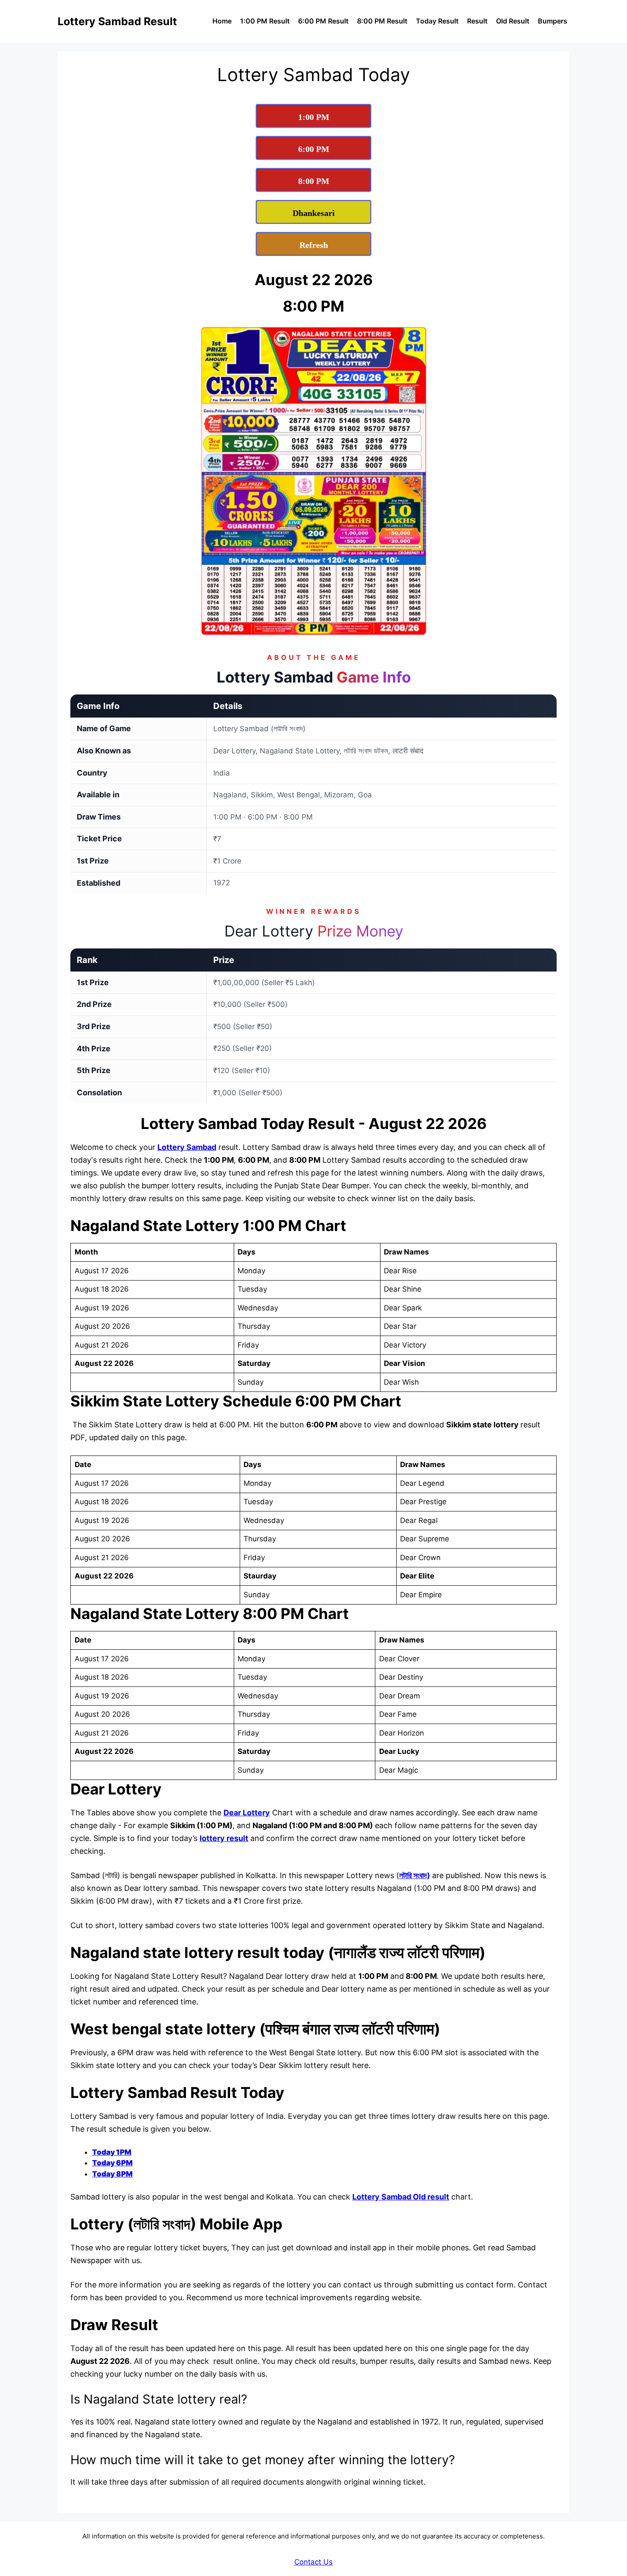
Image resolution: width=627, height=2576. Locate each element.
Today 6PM (112, 2163)
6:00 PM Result (323, 21)
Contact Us (313, 2562)
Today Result (437, 21)
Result (477, 21)
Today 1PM (112, 2152)
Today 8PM (112, 2174)
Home (222, 21)
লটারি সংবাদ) (415, 1875)
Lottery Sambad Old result (401, 2197)
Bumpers (553, 21)
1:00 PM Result (265, 21)
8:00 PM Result (382, 21)
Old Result (513, 21)
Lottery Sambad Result (117, 21)
